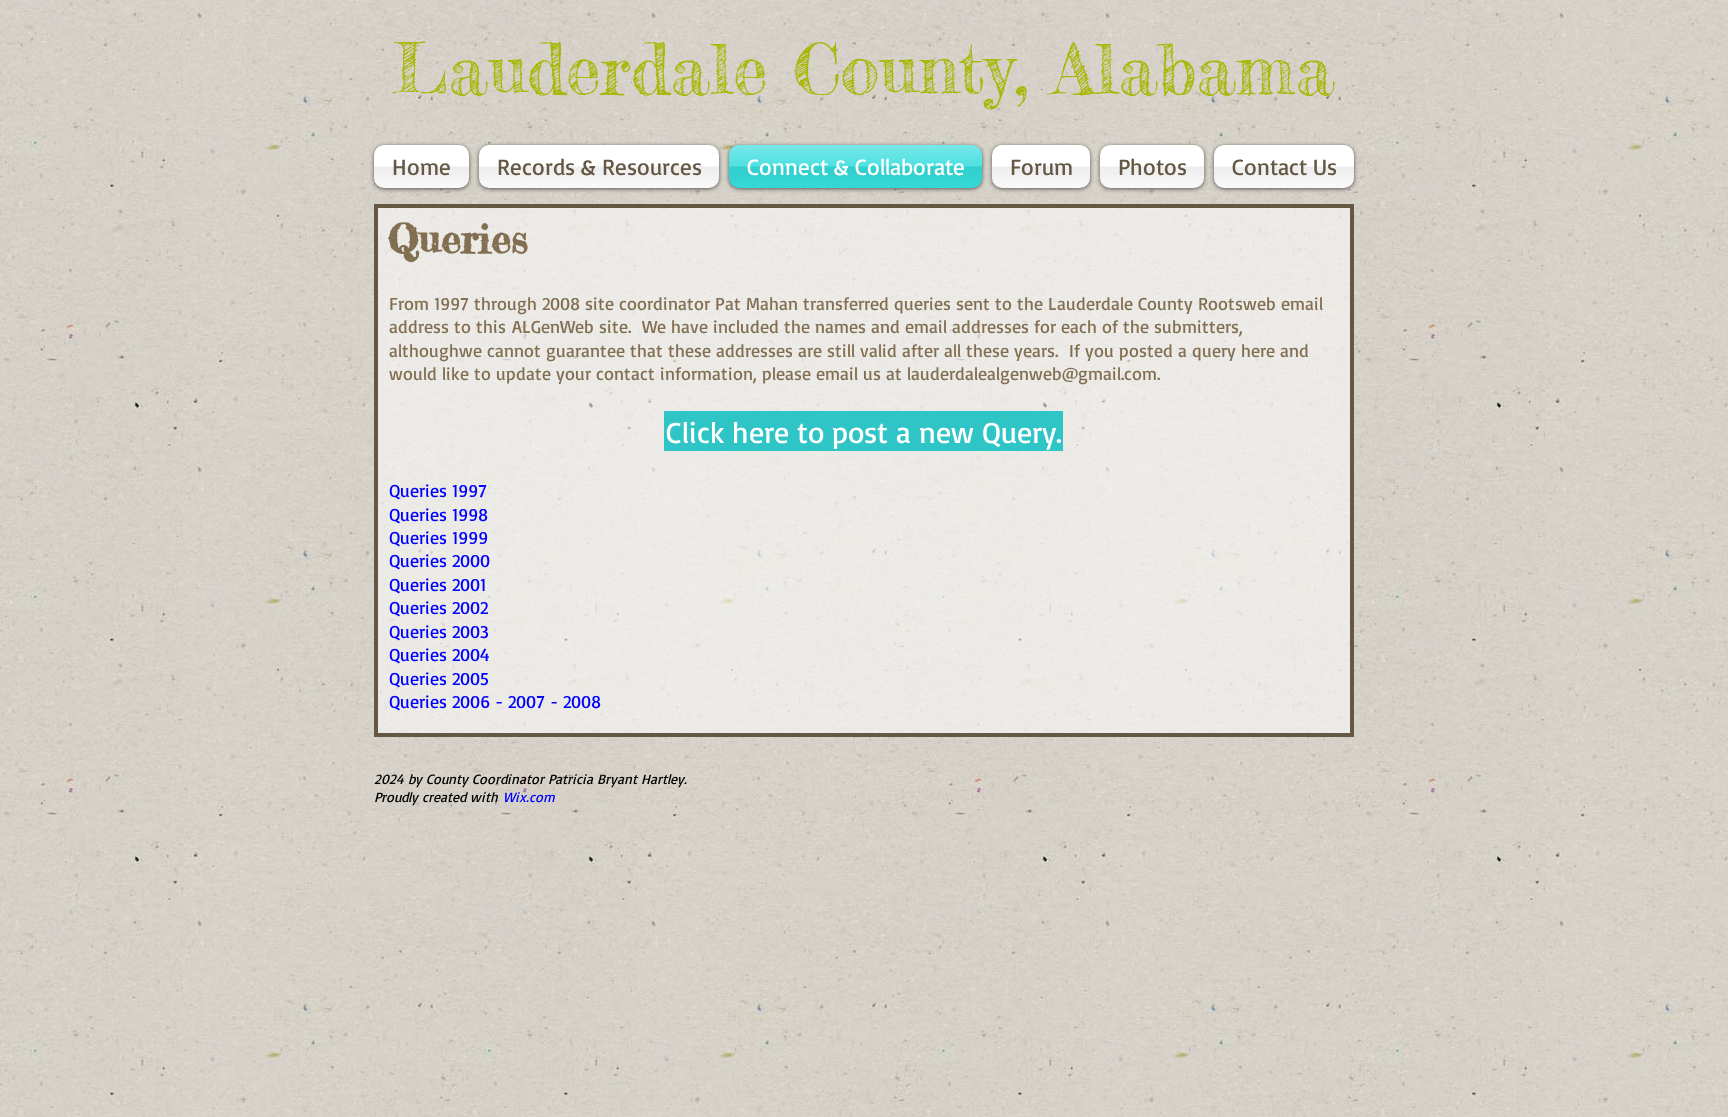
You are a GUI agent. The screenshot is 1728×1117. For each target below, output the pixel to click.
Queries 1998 (438, 514)
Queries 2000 (439, 560)
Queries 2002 (438, 607)
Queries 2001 (437, 584)
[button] (863, 431)
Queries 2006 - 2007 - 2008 (495, 701)
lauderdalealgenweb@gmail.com (1032, 373)
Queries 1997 (438, 490)
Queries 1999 (438, 537)
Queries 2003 (439, 631)
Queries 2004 (439, 654)
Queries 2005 (439, 678)
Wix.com (529, 796)
